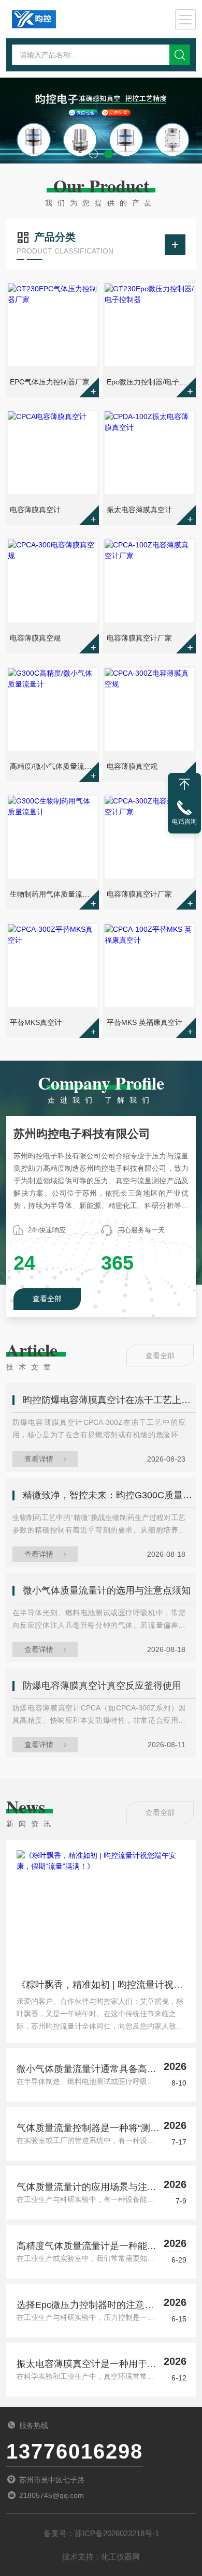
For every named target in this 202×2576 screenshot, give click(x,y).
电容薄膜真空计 (35, 510)
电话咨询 (184, 822)
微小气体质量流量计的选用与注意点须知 (107, 1590)
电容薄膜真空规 (35, 638)
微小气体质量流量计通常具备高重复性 (86, 2070)
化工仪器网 (120, 2557)
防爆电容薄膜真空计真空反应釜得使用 (102, 1686)
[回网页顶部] (184, 784)
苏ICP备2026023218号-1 (117, 2533)
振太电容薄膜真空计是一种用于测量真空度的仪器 (86, 2365)
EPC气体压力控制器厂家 (50, 382)
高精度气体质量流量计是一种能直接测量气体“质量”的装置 (86, 2247)
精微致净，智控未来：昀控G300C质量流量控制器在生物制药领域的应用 (110, 1495)
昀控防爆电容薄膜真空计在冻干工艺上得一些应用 (110, 1400)
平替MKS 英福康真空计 (145, 1022)
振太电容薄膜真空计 (139, 510)
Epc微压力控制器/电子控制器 (150, 382)
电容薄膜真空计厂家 (139, 638)
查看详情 (39, 1459)
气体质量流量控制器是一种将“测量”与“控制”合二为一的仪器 (83, 2129)
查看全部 (47, 1299)
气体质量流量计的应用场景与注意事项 (86, 2188)
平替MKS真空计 (36, 1022)
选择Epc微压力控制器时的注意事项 (85, 2306)
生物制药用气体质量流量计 (53, 894)
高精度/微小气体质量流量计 (53, 766)
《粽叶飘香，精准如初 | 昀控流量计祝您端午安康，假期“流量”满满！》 (100, 1987)
